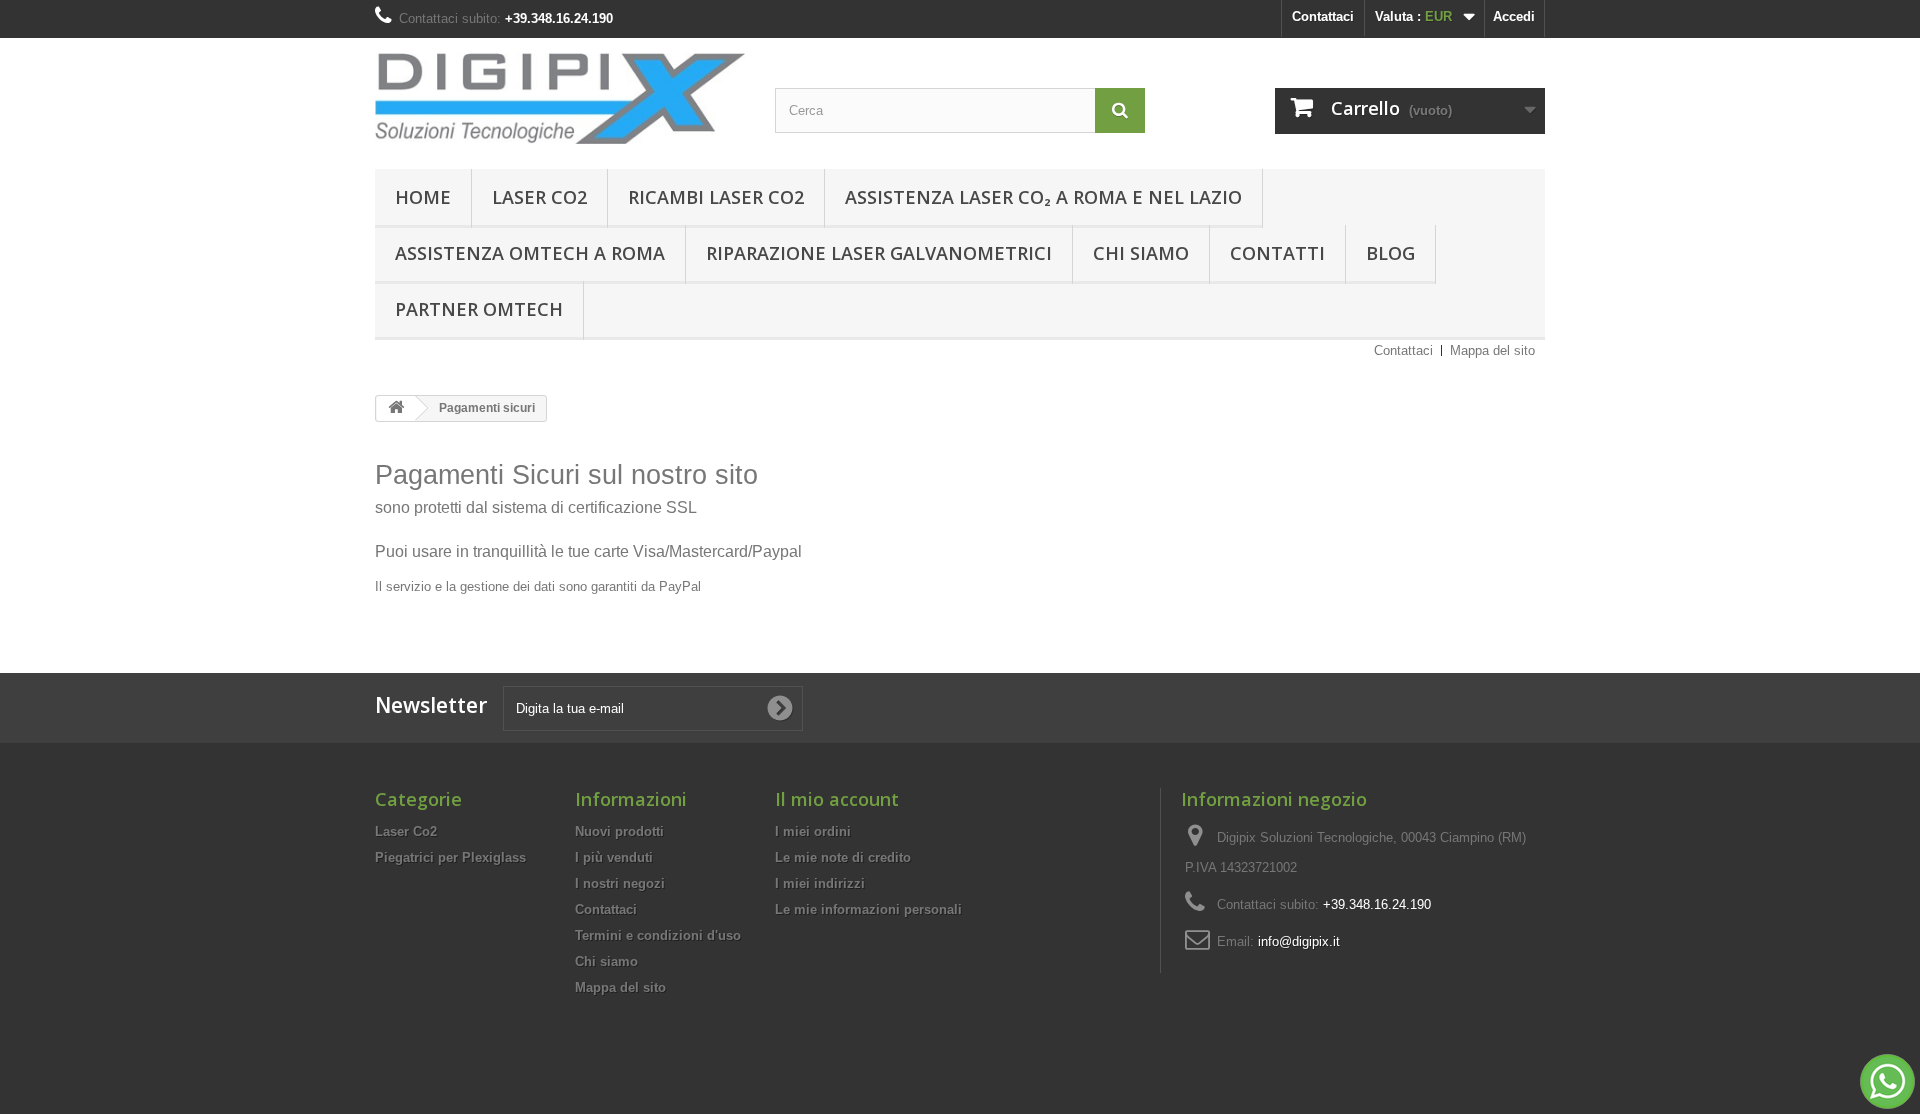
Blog (1390, 253)
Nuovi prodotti (619, 831)
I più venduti (614, 857)
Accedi (1514, 16)
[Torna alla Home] (396, 408)
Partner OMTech (479, 309)
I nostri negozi (620, 883)
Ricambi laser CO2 (716, 197)
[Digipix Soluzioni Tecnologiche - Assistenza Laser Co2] (560, 98)
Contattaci (1323, 16)
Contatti (1277, 253)
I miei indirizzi (820, 883)
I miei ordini (813, 831)
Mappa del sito (1492, 350)
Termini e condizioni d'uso (658, 935)
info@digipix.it (1299, 941)
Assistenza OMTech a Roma (530, 253)
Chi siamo (1141, 253)
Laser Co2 (539, 197)
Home (423, 197)
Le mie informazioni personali (868, 909)
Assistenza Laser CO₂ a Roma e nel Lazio (1043, 197)
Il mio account (837, 799)
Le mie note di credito (843, 857)
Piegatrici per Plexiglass (450, 857)
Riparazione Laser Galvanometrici (879, 253)
